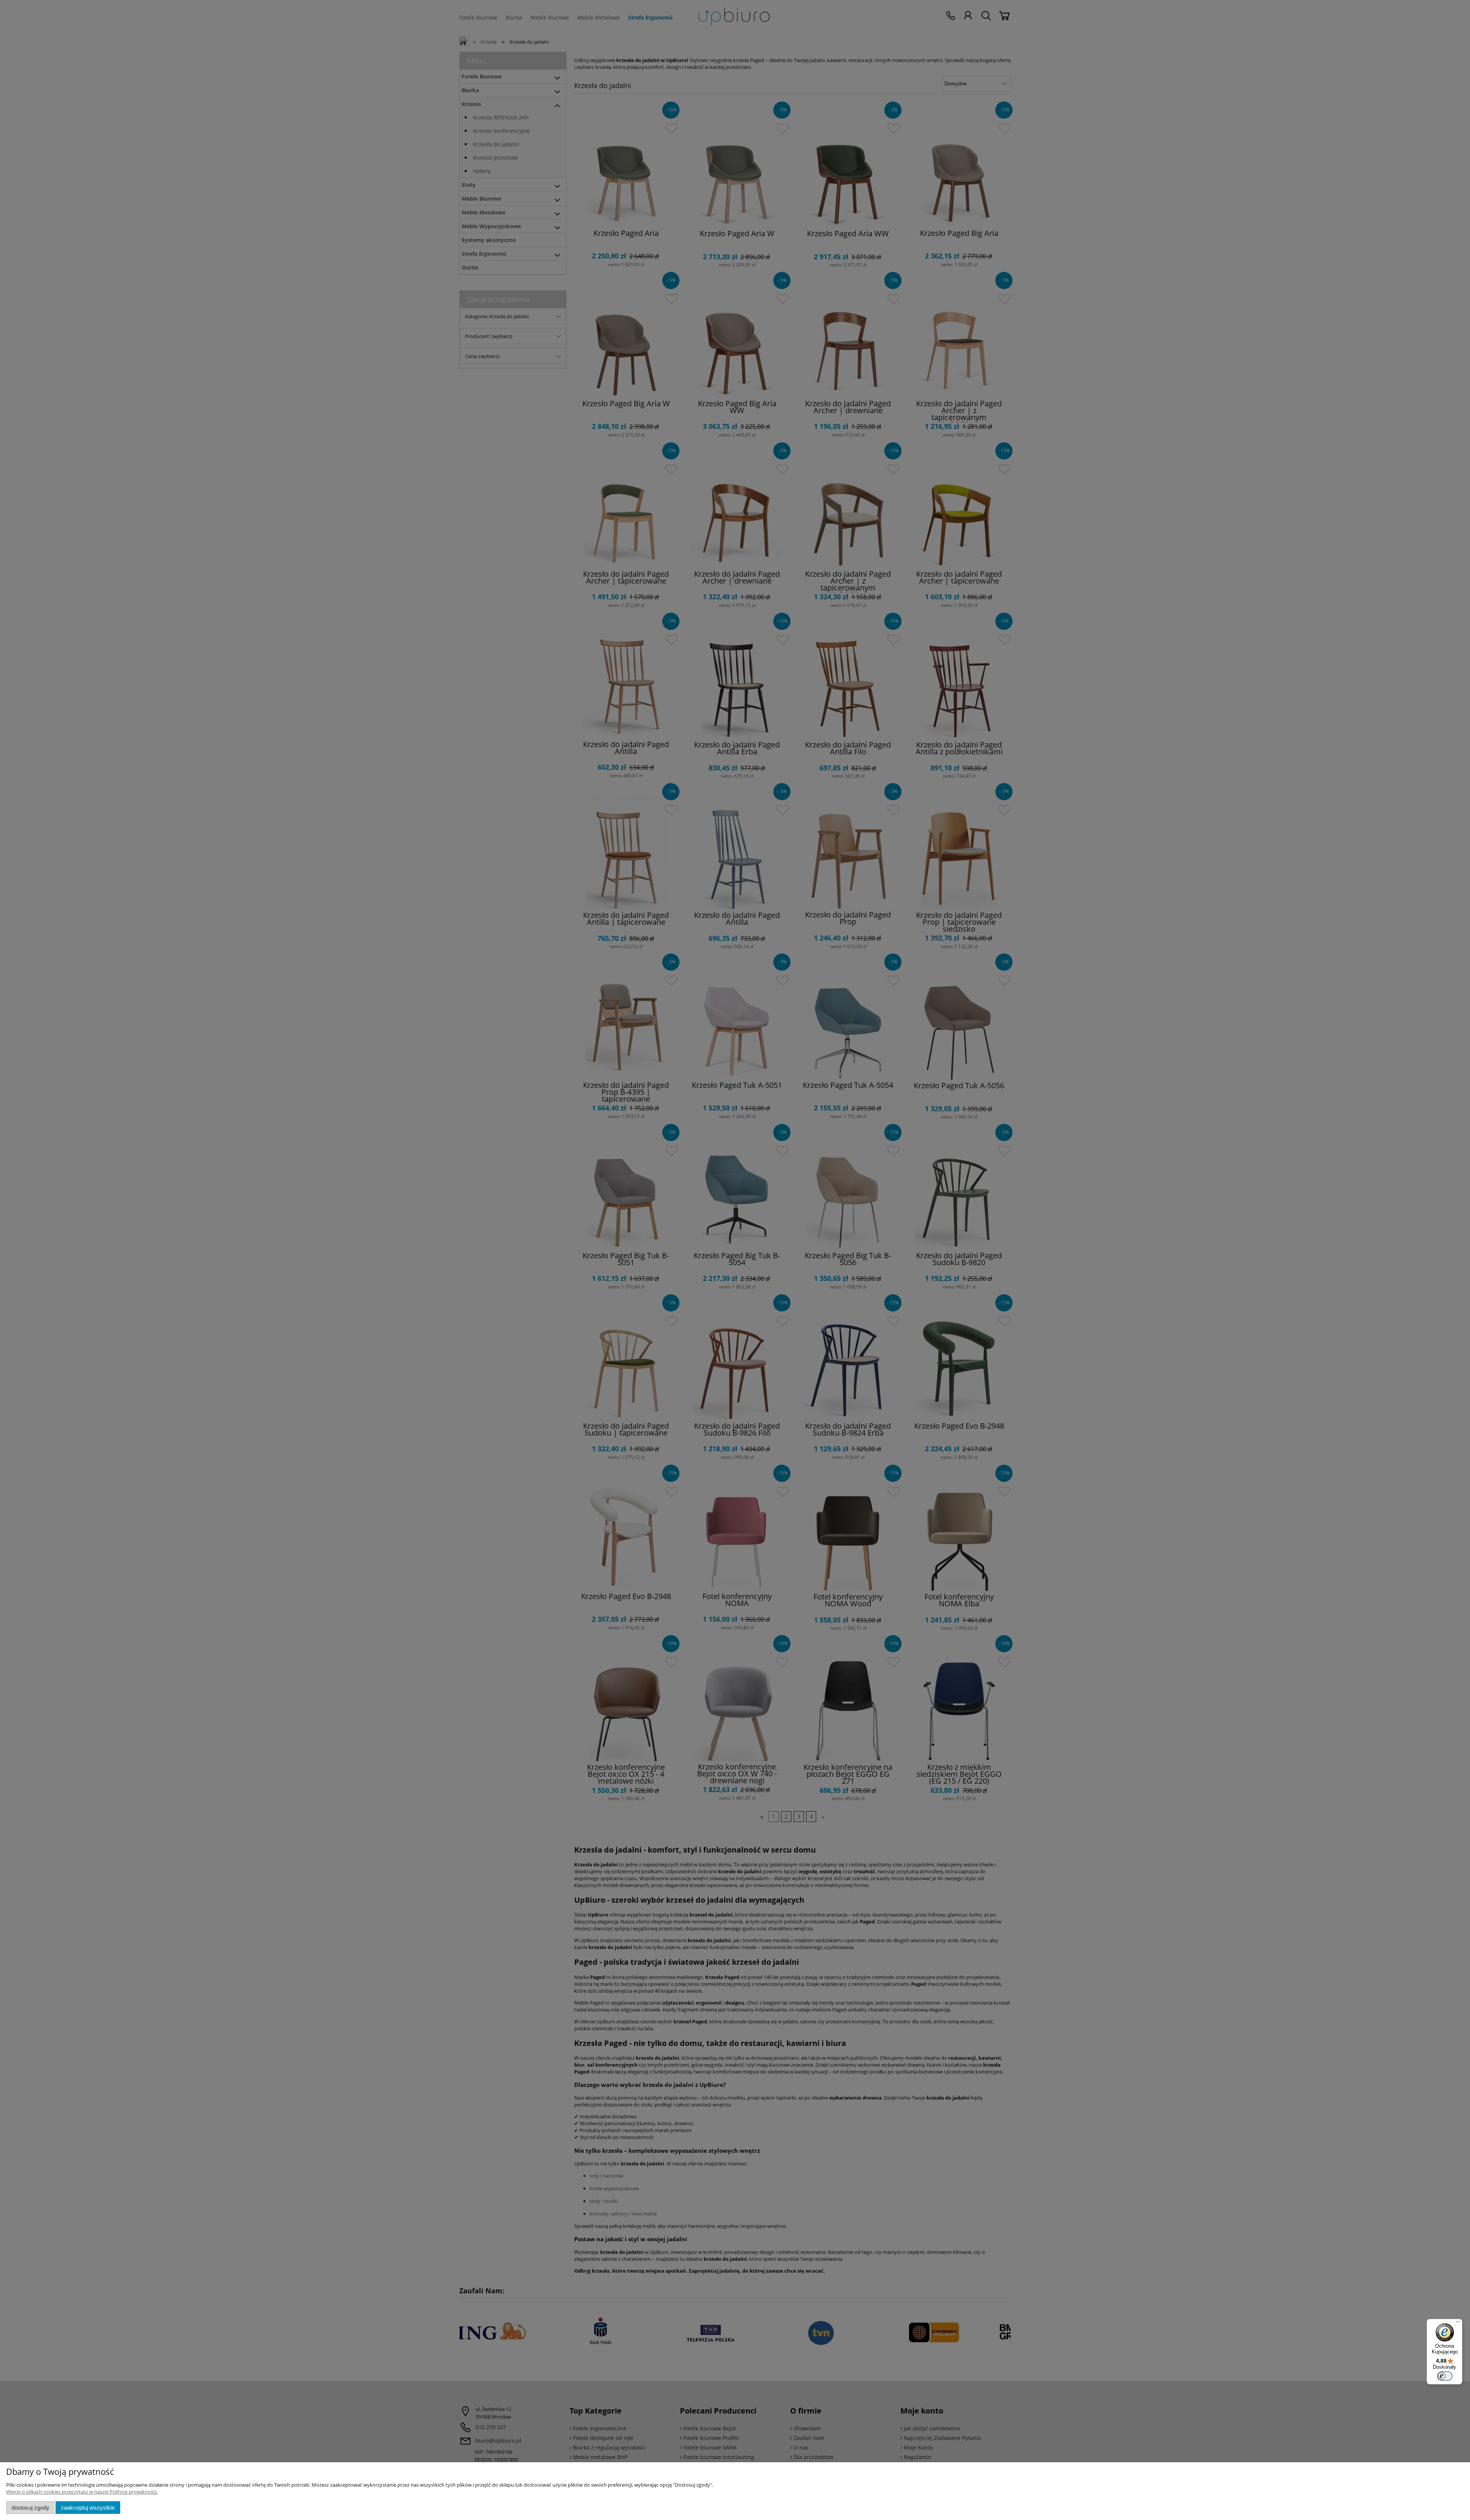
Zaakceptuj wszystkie (88, 2508)
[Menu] (1458, 2324)
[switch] (1445, 2376)
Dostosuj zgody (30, 2508)
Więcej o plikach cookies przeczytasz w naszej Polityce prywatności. (82, 2492)
